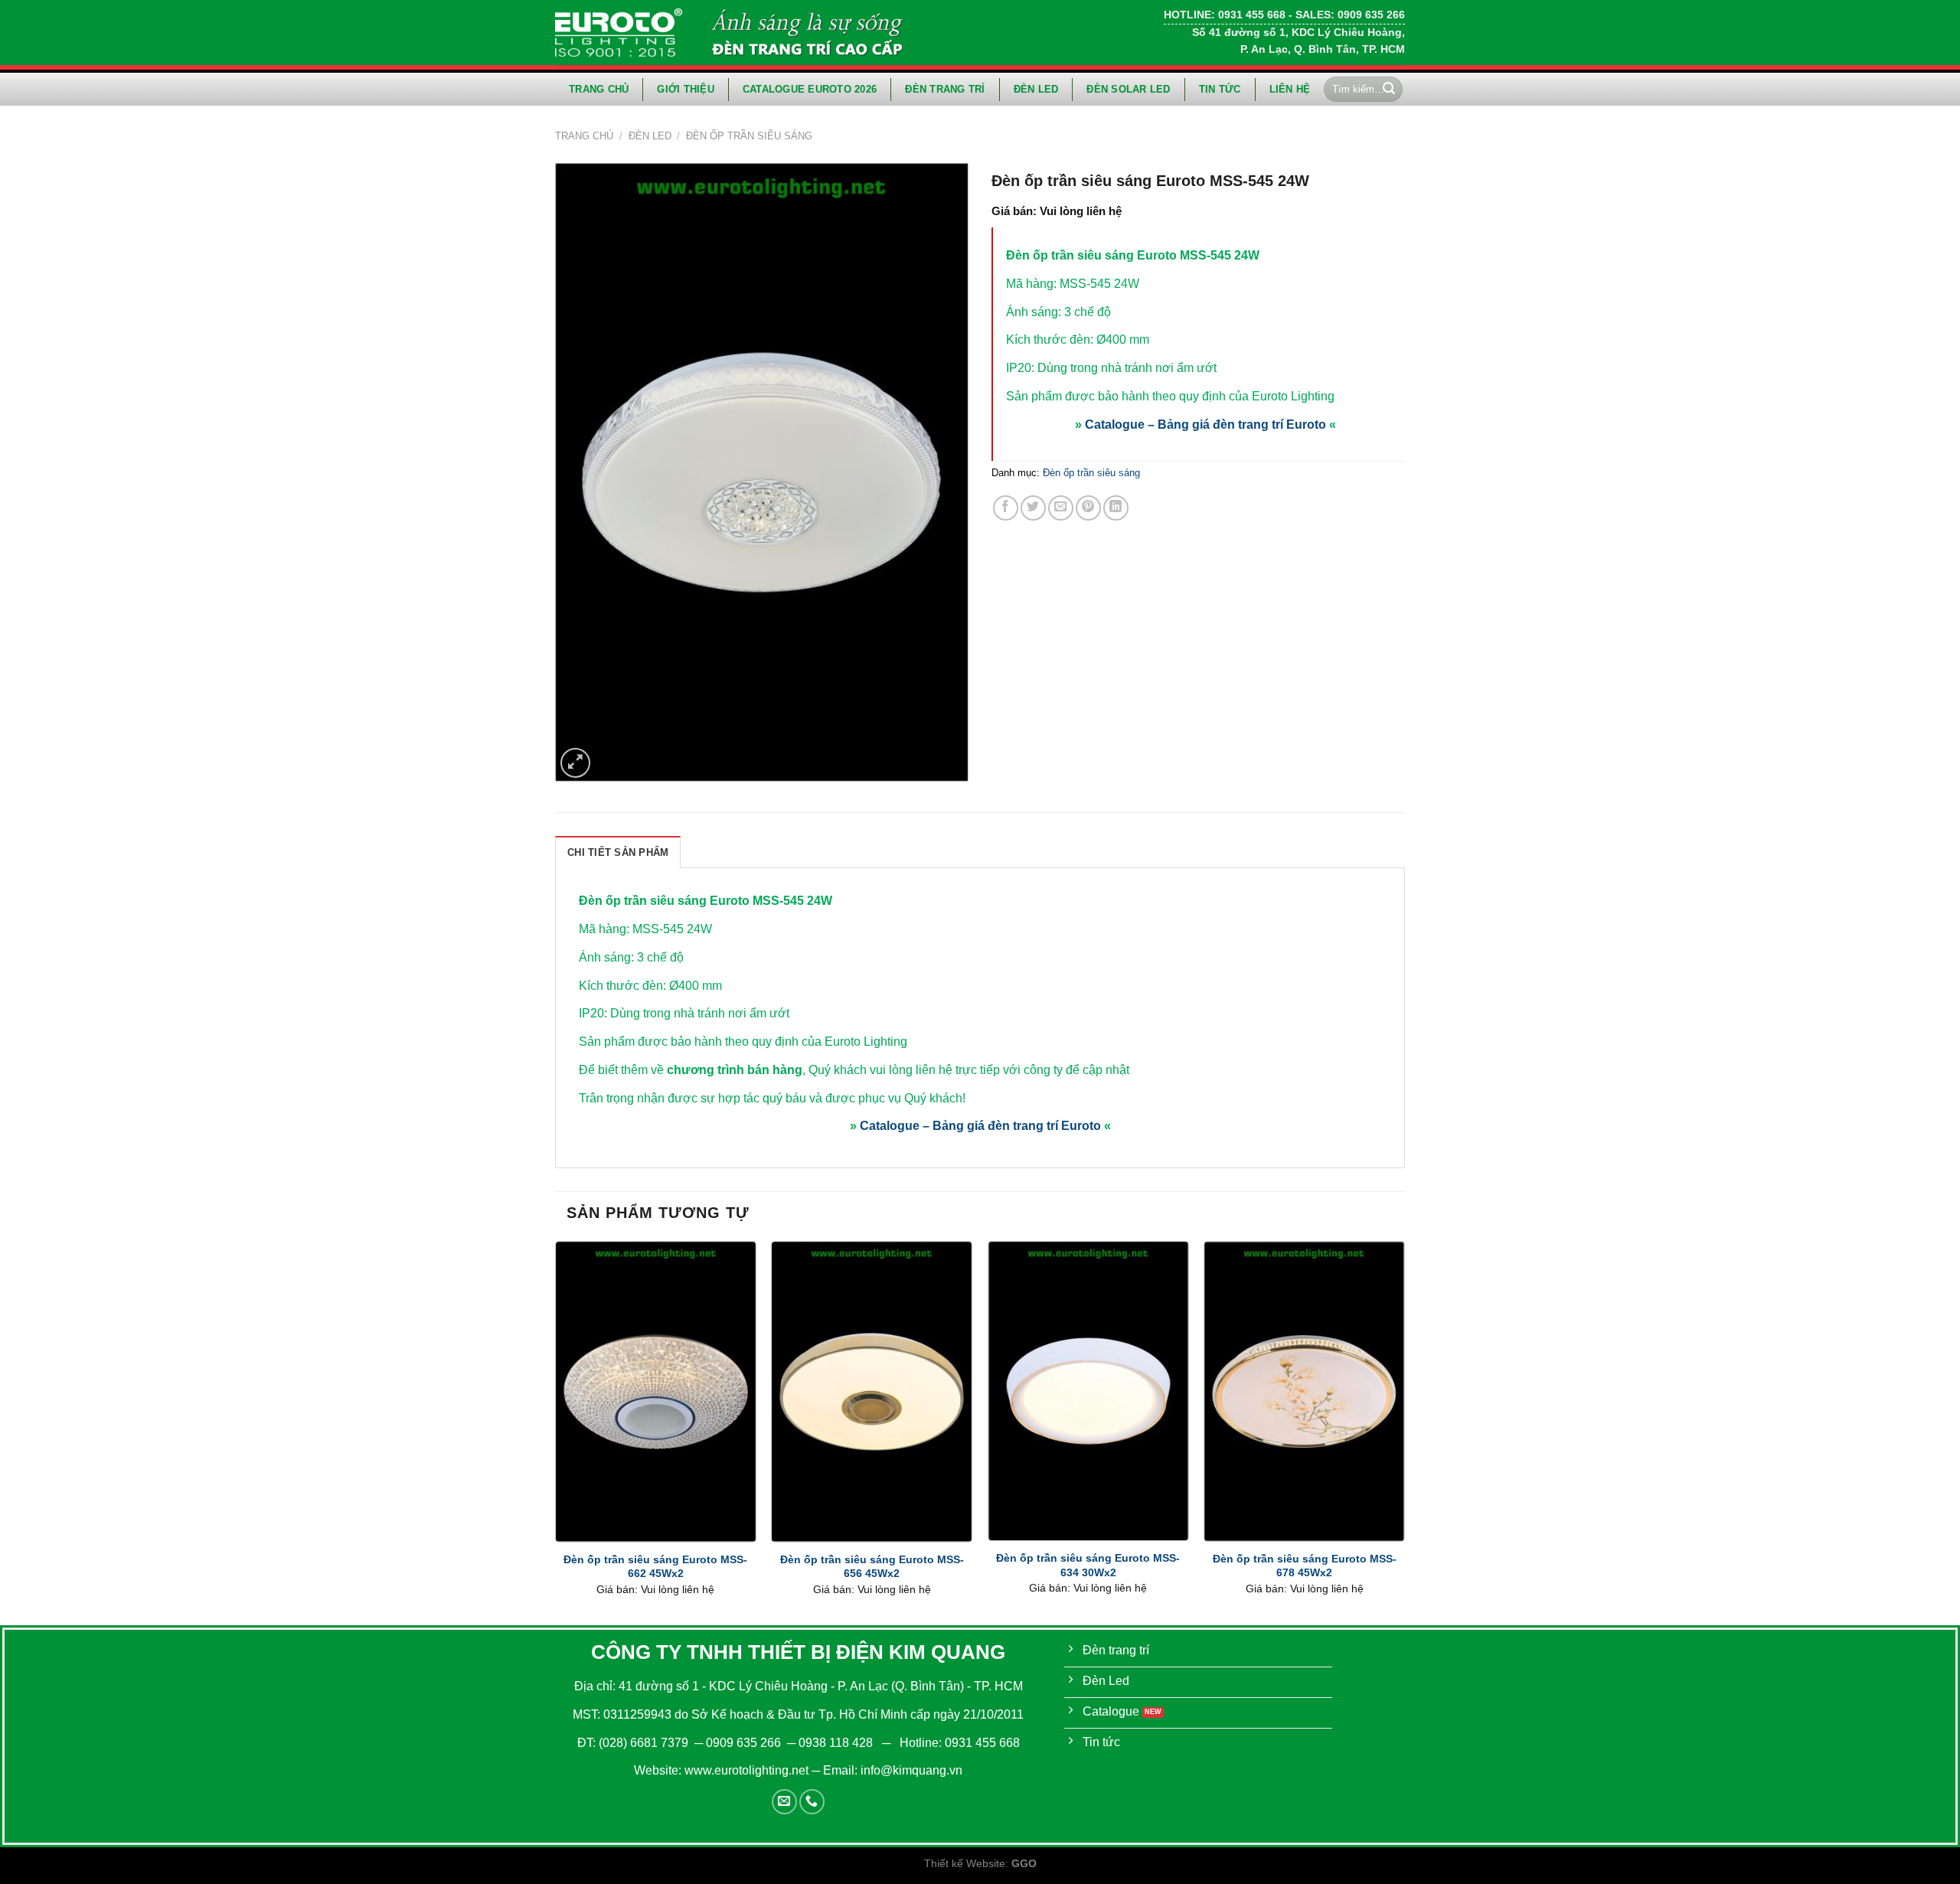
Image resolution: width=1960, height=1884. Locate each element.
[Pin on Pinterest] (1088, 508)
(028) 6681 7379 (645, 1743)
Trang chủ (599, 89)
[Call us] (812, 1802)
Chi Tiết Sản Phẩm (618, 852)
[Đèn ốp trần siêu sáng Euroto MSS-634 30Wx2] (1088, 1391)
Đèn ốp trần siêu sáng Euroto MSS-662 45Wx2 (655, 1567)
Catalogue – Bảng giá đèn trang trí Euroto (1205, 424)
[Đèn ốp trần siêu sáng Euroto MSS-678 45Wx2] (1304, 1391)
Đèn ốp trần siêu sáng (749, 136)
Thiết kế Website (965, 1863)
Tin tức (1220, 89)
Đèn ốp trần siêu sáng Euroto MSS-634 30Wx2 (1088, 1565)
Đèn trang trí (945, 89)
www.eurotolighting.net (746, 1770)
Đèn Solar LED (1128, 89)
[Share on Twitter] (1033, 508)
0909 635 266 (743, 1743)
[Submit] (1389, 90)
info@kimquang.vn (911, 1770)
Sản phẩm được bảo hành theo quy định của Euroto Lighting (1170, 396)
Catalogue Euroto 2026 (810, 89)
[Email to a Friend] (1061, 508)
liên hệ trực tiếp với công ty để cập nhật (1022, 1070)
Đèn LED (1036, 89)
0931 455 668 (982, 1743)
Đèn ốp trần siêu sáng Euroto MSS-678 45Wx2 (1305, 1566)
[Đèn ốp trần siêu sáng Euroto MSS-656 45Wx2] (872, 1391)
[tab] (618, 852)
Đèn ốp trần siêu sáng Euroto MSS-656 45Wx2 (872, 1567)
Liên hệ (1290, 89)
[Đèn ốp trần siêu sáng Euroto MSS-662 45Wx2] (656, 1391)
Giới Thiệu (686, 89)
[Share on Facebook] (1006, 508)
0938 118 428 (836, 1743)
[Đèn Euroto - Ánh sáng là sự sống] (619, 32)
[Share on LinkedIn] (1116, 508)
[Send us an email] (784, 1802)
